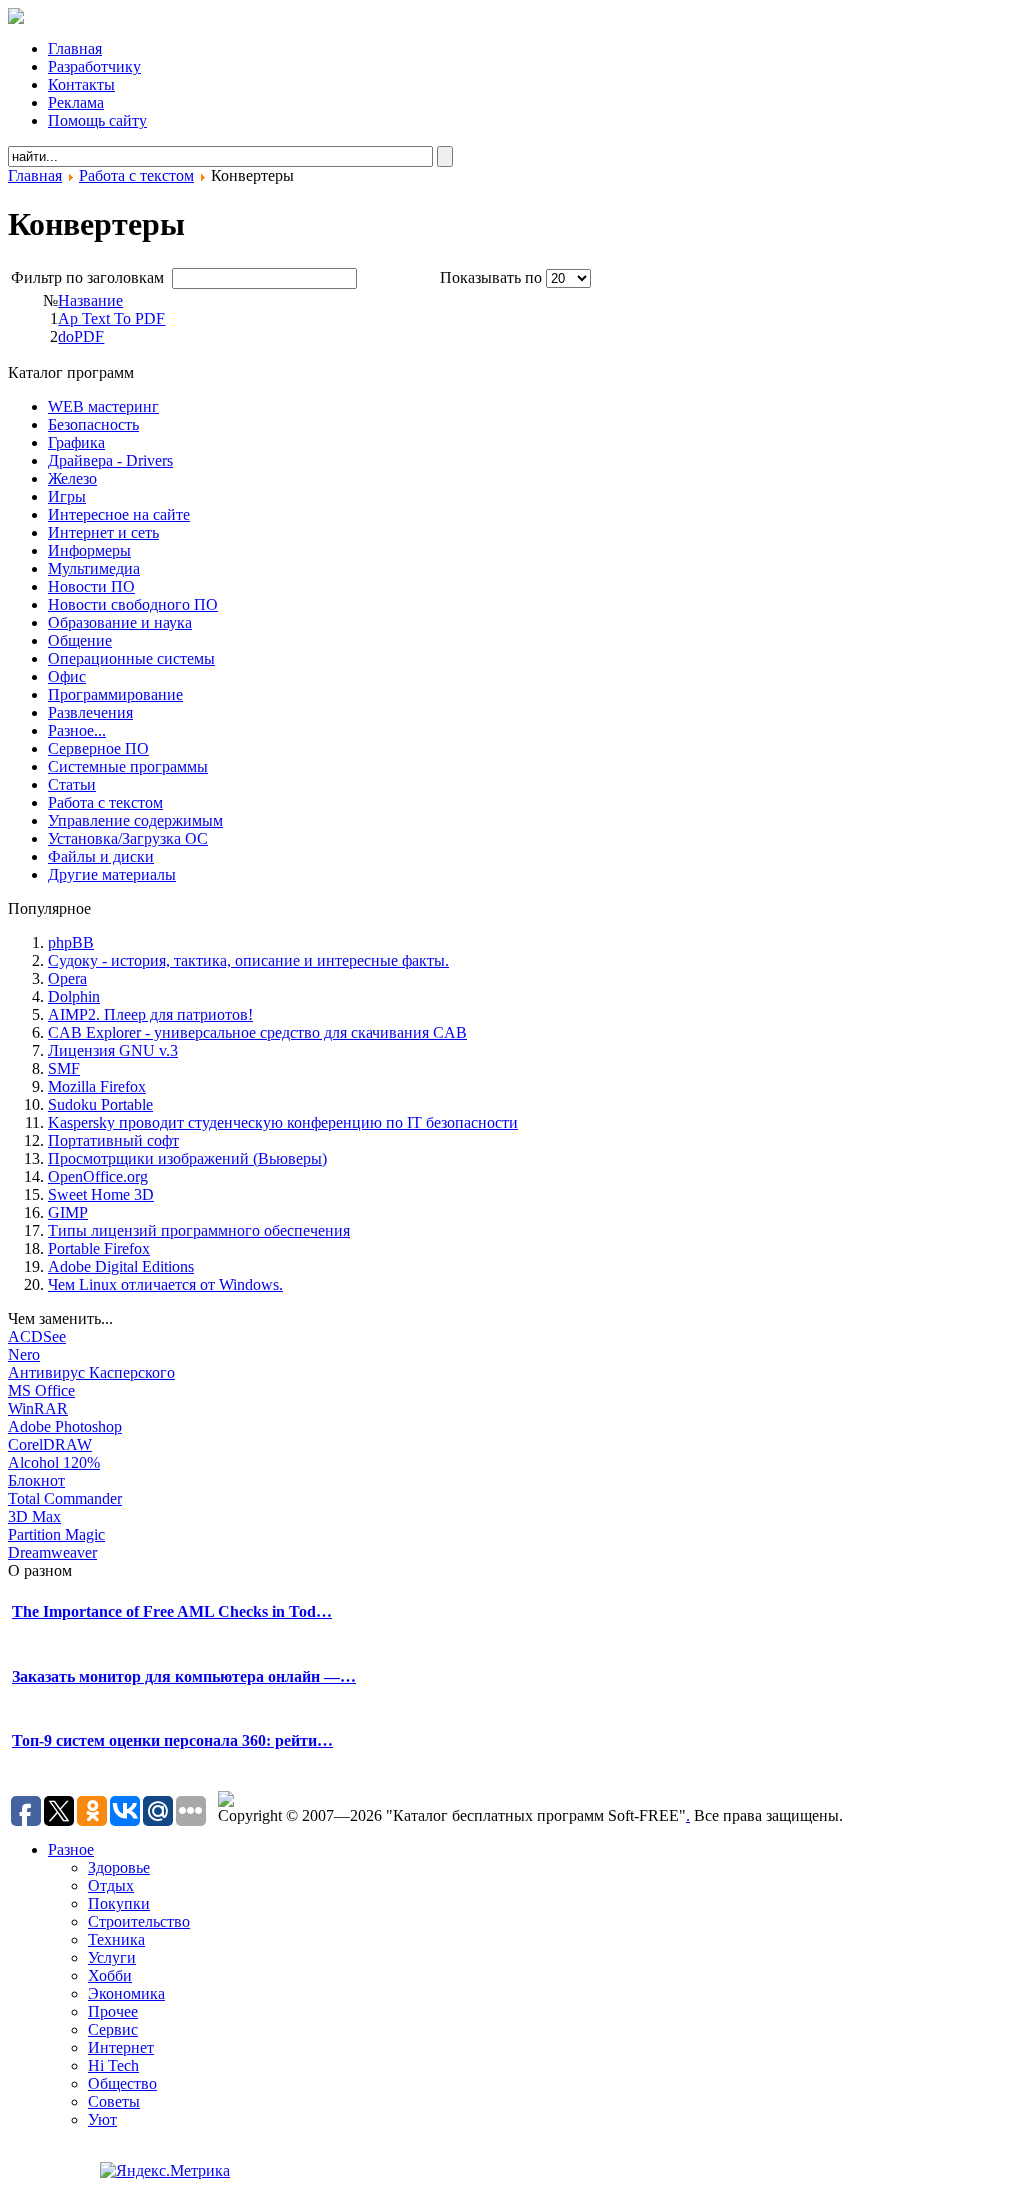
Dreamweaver (52, 1552)
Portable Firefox (99, 1248)
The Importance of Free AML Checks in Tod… (172, 1611)
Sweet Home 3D (101, 1194)
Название (90, 300)
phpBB (71, 942)
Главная (35, 175)
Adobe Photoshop (65, 1426)
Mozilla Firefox (97, 1086)
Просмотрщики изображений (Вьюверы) (187, 1158)
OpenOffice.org (98, 1176)
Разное (71, 1849)
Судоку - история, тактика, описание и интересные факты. (248, 960)
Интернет (121, 2047)
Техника (116, 1939)
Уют (102, 2119)
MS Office (41, 1390)
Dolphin (74, 996)
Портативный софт (113, 1140)
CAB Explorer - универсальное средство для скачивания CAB (257, 1032)
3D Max (34, 1516)
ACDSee (37, 1336)
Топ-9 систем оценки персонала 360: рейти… (172, 1740)
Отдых (111, 1885)
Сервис (113, 2029)
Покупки (119, 1903)
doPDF (81, 336)
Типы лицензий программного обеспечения (199, 1230)
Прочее (113, 2011)
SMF (64, 1068)
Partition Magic (56, 1534)
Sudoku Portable (100, 1104)
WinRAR (38, 1408)
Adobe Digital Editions (121, 1266)
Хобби (110, 1975)
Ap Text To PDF (111, 318)
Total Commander (65, 1498)
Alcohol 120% (54, 1462)
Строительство (139, 1921)
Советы (114, 2101)
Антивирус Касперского (91, 1372)
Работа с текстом (136, 175)
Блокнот (36, 1480)
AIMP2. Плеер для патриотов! (150, 1014)
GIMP (68, 1212)
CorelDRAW (50, 1444)
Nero (24, 1354)
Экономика (126, 1993)
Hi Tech (113, 2065)
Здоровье (119, 1867)
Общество (122, 2083)
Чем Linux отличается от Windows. (165, 1284)
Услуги (112, 1957)
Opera (67, 978)
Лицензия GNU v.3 (113, 1050)
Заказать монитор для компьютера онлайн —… (184, 1676)
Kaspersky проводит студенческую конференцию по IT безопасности (283, 1122)
